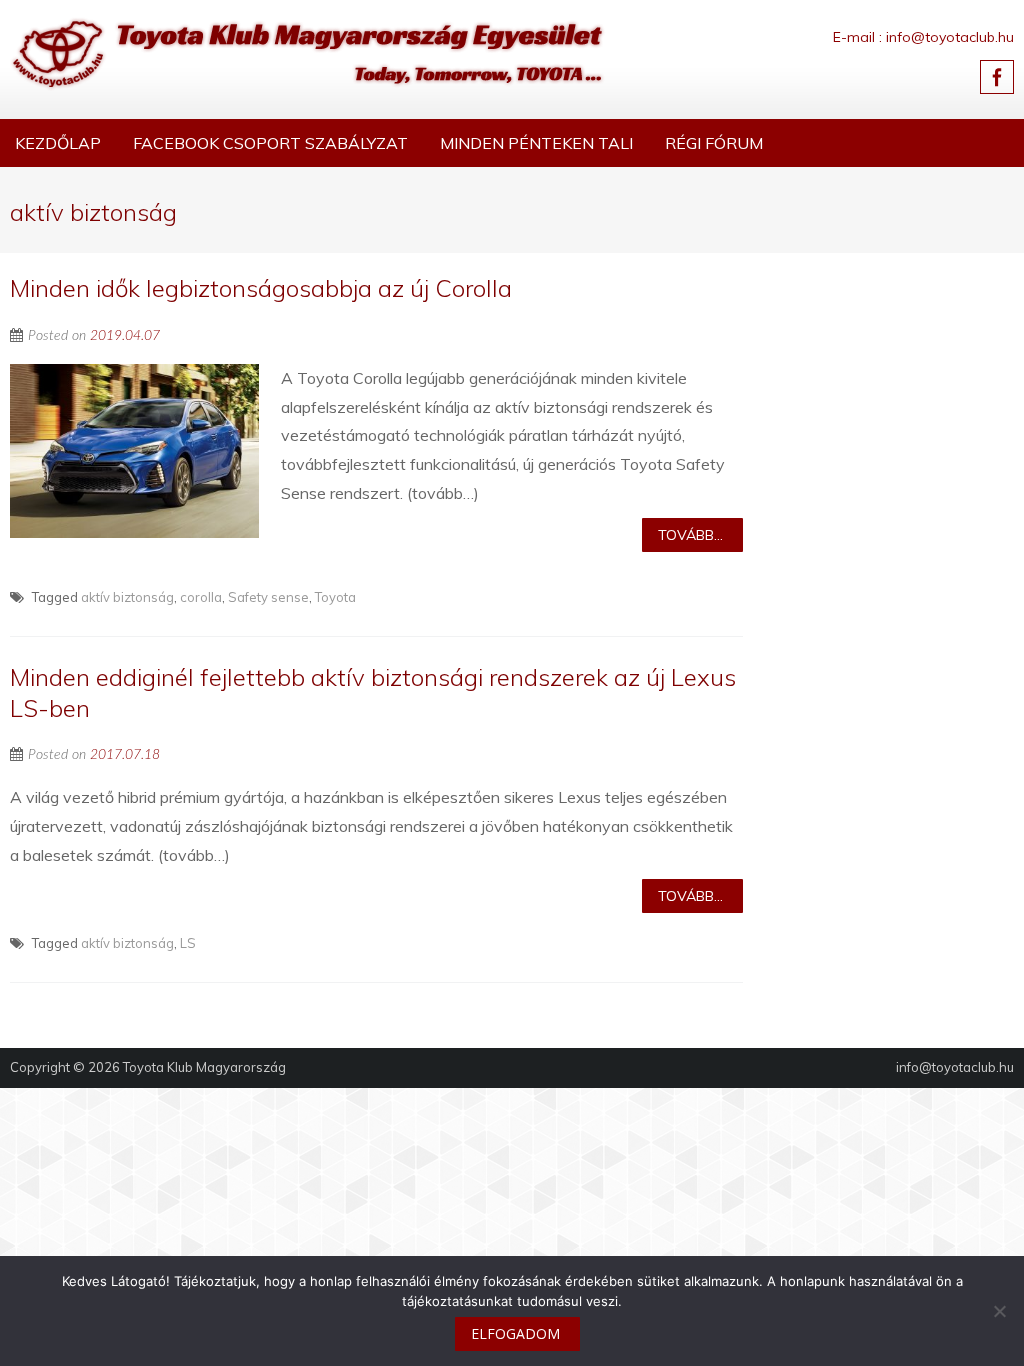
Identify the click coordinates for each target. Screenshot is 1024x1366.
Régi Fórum (714, 143)
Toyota (335, 597)
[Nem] (999, 1311)
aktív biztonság (127, 597)
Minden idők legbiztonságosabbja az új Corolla (261, 288)
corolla (201, 597)
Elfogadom (515, 1333)
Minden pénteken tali (536, 143)
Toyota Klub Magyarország (204, 1067)
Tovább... (690, 535)
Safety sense (268, 597)
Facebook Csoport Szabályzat (270, 143)
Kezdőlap (58, 143)
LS (188, 943)
